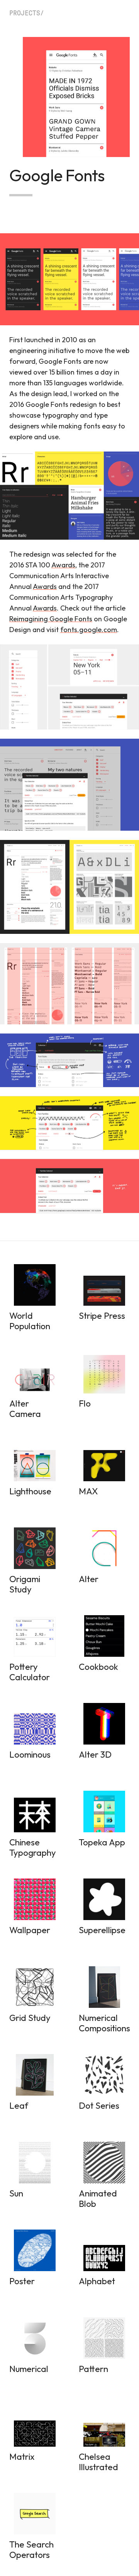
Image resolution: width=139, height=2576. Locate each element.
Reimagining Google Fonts (51, 619)
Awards (63, 565)
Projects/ (27, 13)
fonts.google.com (89, 630)
